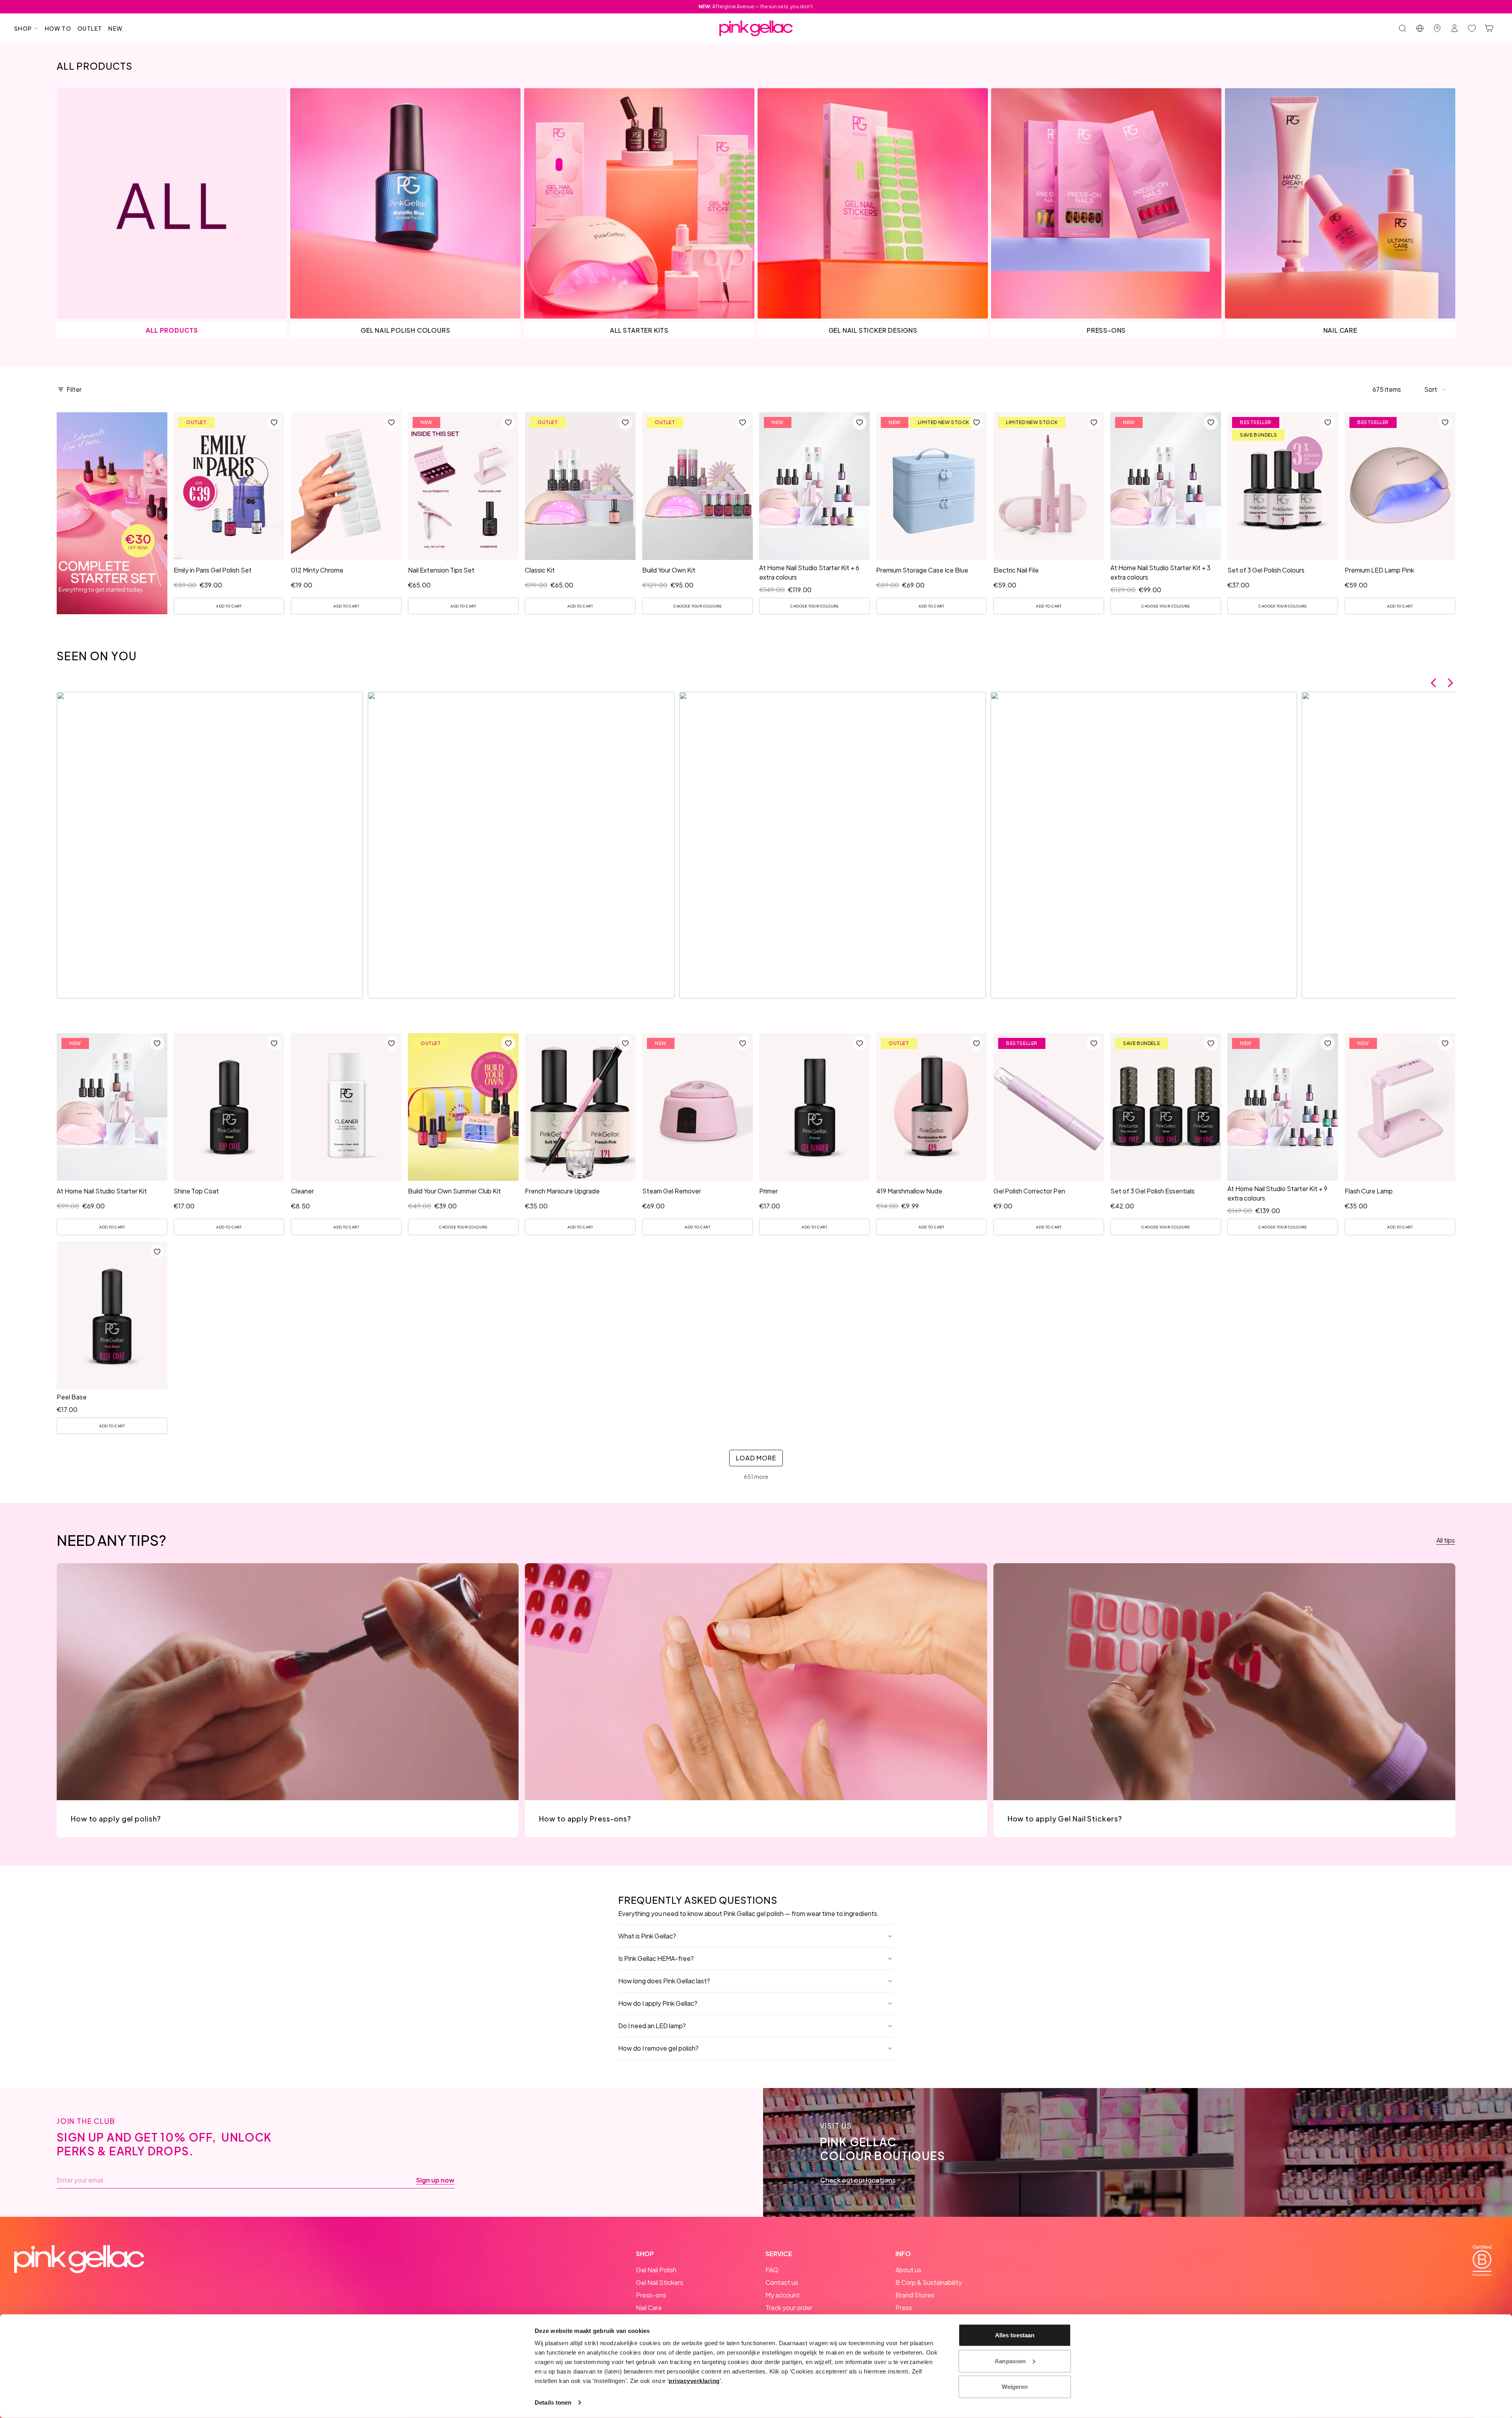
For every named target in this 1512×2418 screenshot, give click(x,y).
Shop (23, 28)
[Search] (1403, 28)
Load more (756, 1458)
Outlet (90, 28)
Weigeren (1015, 2387)
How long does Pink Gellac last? (664, 1981)
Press (904, 2308)
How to (58, 28)
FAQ (772, 2270)
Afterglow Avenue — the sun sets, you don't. (756, 6)
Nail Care (649, 2308)
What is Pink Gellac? (647, 1936)
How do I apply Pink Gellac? (658, 2003)
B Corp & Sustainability (929, 2282)
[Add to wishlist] (274, 422)
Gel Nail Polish (656, 2270)
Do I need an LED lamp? (652, 2026)
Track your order (789, 2308)
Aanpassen (1010, 2361)
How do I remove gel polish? (658, 2048)
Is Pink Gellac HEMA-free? (656, 1958)
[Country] (1420, 28)
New (115, 28)
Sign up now (435, 2180)
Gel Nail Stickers (660, 2282)
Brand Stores (915, 2295)
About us (908, 2270)
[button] (1435, 389)
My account (783, 2295)
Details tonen (553, 2402)
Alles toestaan (1015, 2335)
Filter (74, 389)
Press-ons (651, 2295)
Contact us (782, 2282)
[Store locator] (1437, 28)
